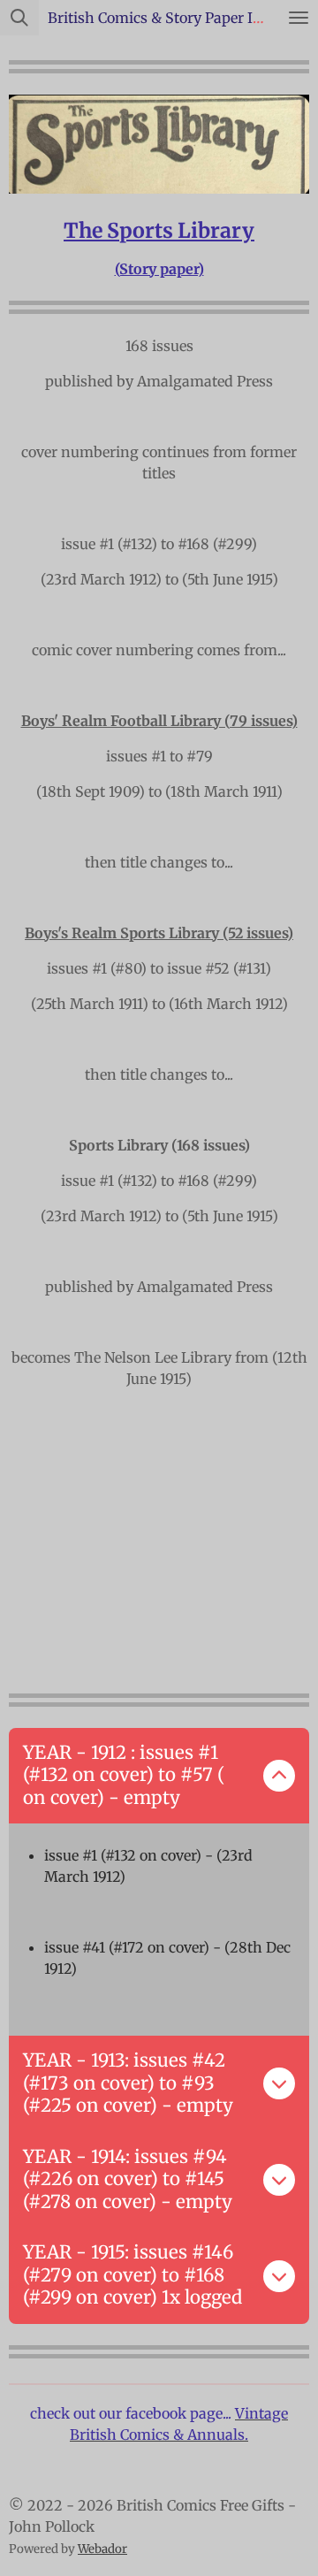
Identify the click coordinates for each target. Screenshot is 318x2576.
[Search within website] (19, 18)
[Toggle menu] (299, 18)
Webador (102, 2549)
